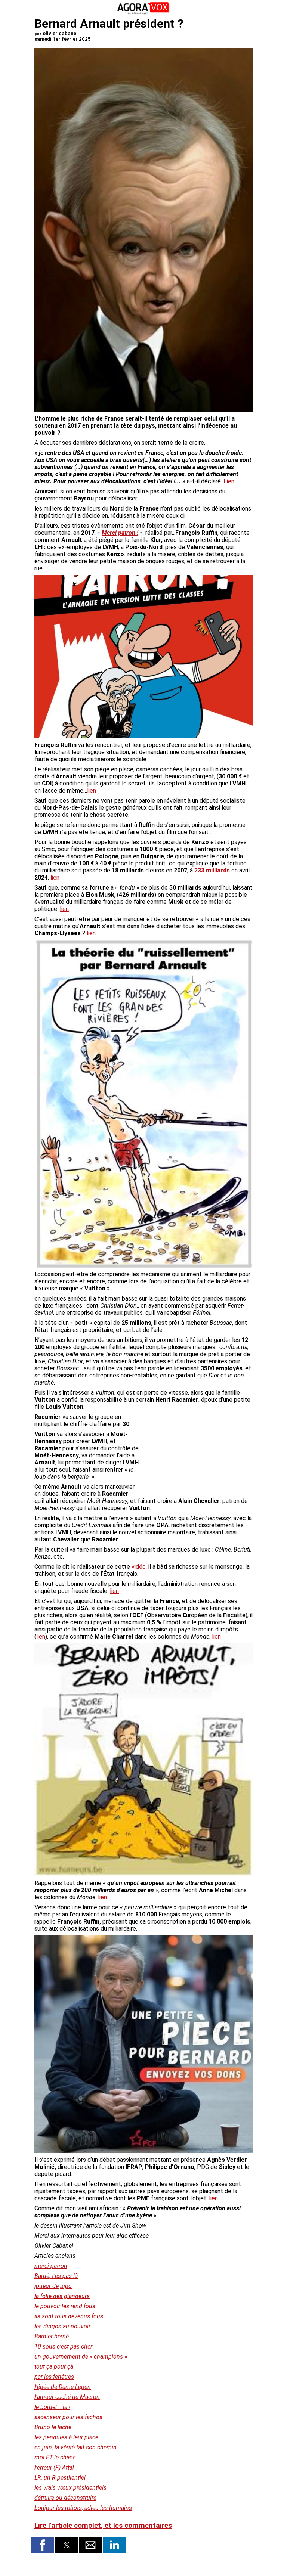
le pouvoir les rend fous (65, 2306)
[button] (43, 2545)
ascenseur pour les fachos (68, 2417)
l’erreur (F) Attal (54, 2467)
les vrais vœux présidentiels (70, 2488)
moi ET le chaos (55, 2457)
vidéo (139, 1567)
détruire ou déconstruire (65, 2498)
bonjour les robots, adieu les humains (83, 2508)
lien (92, 791)
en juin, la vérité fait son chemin (75, 2447)
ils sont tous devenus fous (69, 2316)
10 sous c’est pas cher (63, 2346)
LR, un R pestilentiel (60, 2478)
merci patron (51, 2266)
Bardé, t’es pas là (56, 2276)
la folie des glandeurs (62, 2296)
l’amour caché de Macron (67, 2397)
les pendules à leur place (66, 2437)
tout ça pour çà (54, 2367)
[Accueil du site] (143, 13)
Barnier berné (52, 2336)
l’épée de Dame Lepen (63, 2387)
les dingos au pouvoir (62, 2326)
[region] (197, 1453)
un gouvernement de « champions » (81, 2357)
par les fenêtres (54, 2377)
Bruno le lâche (53, 2427)
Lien (229, 481)
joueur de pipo (53, 2286)
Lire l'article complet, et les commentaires (103, 2526)
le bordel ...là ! (52, 2407)
